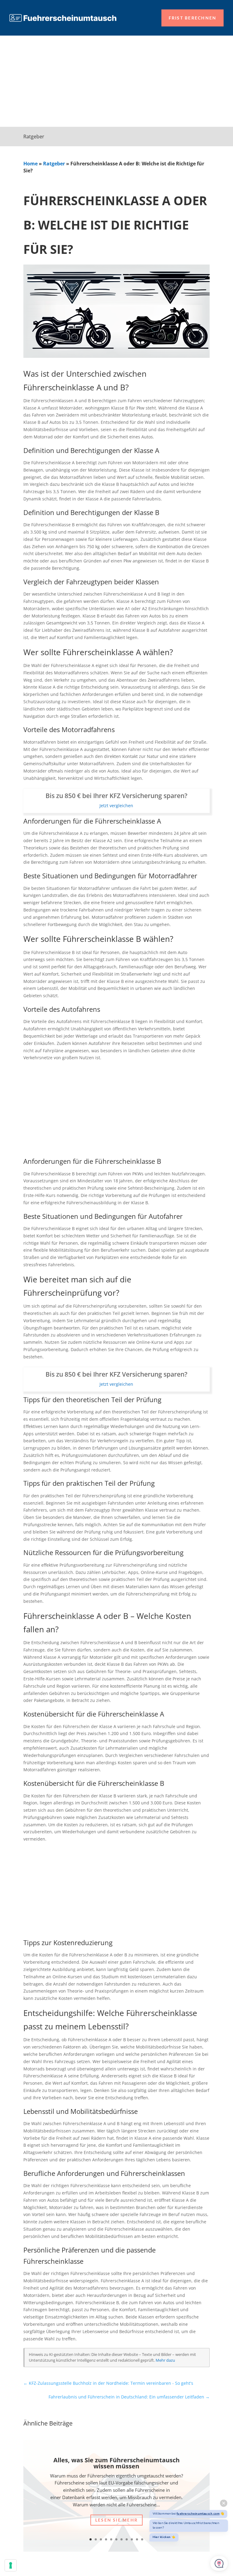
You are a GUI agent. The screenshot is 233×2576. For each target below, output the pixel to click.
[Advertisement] (116, 81)
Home (30, 164)
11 (142, 2539)
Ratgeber (54, 164)
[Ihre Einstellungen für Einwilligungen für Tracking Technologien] (11, 2565)
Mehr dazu (165, 2360)
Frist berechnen (193, 18)
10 (137, 2539)
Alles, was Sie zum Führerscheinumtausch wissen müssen (116, 2463)
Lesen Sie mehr (116, 2520)
